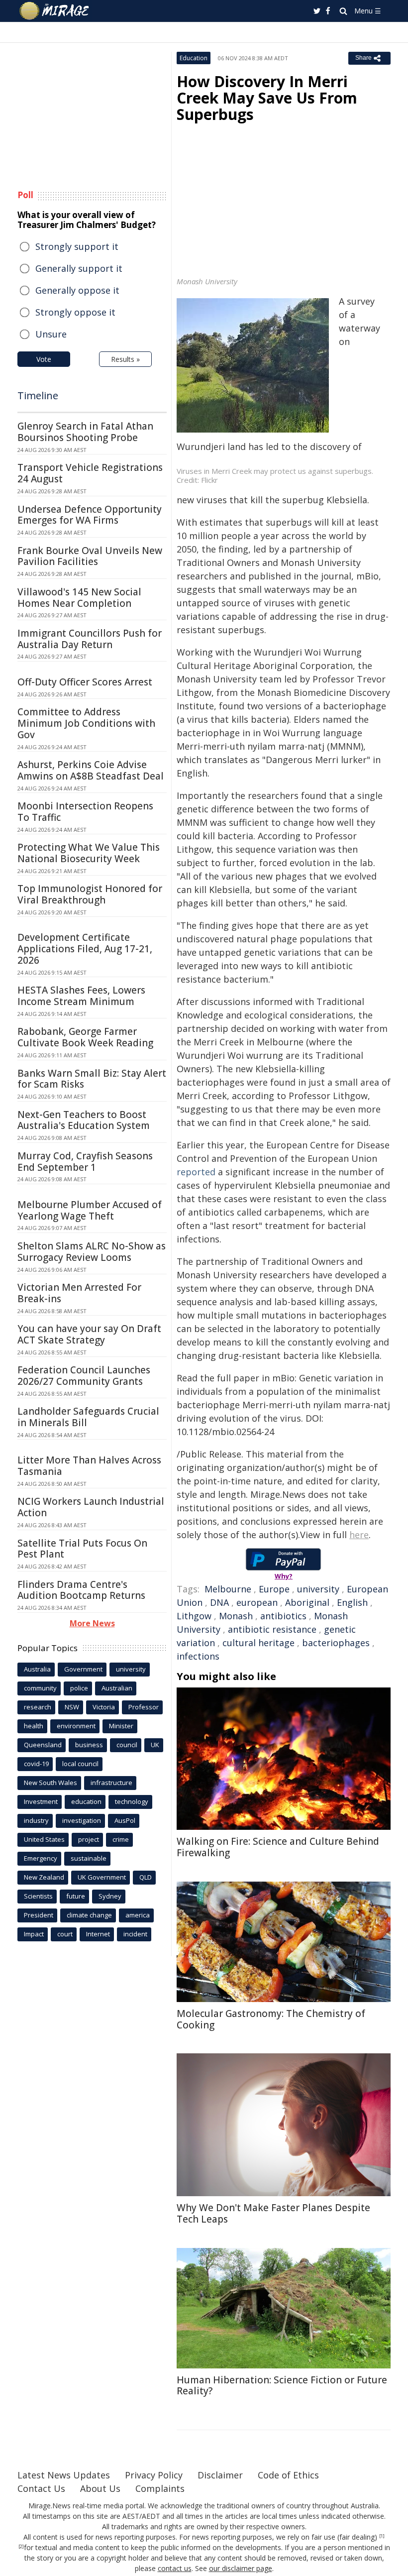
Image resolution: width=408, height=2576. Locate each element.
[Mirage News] (55, 11)
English (352, 1602)
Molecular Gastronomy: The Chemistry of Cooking (271, 2019)
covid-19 (36, 1764)
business (89, 1745)
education (86, 1801)
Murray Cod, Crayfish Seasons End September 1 (85, 1162)
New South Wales (51, 1783)
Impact (34, 1934)
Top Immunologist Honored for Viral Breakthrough (90, 894)
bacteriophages (336, 1643)
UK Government (102, 1877)
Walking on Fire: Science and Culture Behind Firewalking (278, 1847)
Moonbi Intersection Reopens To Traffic (85, 812)
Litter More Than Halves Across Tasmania (89, 1466)
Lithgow (194, 1616)
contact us (175, 2568)
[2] (21, 2547)
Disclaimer (220, 2475)
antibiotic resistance (272, 1629)
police (79, 1688)
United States (44, 1839)
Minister (121, 1726)
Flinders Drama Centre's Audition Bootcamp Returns (81, 1590)
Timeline (38, 395)
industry (36, 1820)
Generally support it (79, 268)
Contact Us (41, 2488)
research (38, 1707)
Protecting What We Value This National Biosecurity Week (89, 853)
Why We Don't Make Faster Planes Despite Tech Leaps (273, 2213)
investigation (82, 1820)
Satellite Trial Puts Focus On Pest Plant (82, 1549)
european (257, 1602)
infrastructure (111, 1783)
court (65, 1934)
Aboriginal (307, 1602)
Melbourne (228, 1589)
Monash (236, 1616)
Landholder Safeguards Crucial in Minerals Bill (88, 1417)
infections (198, 1656)
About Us (100, 2488)
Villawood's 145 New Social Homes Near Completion (79, 598)
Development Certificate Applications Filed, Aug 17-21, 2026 (85, 949)
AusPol (125, 1820)
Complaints (160, 2488)
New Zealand (44, 1877)
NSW (72, 1707)
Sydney (110, 1896)
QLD (146, 1877)
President (39, 1915)
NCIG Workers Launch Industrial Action (91, 1507)
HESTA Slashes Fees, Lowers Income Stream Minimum (81, 996)
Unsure (51, 334)
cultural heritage (258, 1643)
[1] (382, 2536)
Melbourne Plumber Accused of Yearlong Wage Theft (90, 1210)
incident (135, 1934)
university (318, 1589)
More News (92, 1623)
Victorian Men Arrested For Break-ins (79, 1293)
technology (132, 1801)
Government (83, 1669)
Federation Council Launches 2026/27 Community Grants (84, 1376)
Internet (98, 1934)
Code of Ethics (288, 2475)
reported (196, 1172)
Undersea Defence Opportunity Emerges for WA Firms (90, 515)
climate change (89, 1915)
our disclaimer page (241, 2568)
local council (80, 1764)
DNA (219, 1602)
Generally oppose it (77, 290)
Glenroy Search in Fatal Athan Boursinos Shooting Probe (85, 432)
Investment (41, 1801)
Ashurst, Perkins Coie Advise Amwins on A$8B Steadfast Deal (91, 770)
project (89, 1839)
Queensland (43, 1745)
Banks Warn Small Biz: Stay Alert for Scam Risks (92, 1079)
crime (121, 1839)
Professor (144, 1707)
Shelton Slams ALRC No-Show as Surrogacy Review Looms (92, 1252)
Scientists (38, 1896)
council (127, 1745)
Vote (44, 359)
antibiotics (283, 1616)
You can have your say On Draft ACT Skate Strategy (89, 1334)
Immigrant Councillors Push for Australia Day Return (90, 639)
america (138, 1915)
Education (194, 58)
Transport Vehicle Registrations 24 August (90, 473)
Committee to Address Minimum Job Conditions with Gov (86, 723)
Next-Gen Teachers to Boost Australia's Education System (84, 1120)
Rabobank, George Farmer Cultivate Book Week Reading (85, 1037)
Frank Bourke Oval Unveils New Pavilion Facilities (90, 556)
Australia (37, 1669)
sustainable (89, 1858)
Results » (125, 359)
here (359, 1535)
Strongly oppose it (75, 312)
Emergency (41, 1858)
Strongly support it (77, 246)
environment (76, 1726)
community (40, 1688)
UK (155, 1745)
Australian (117, 1688)
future (76, 1896)
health (34, 1726)
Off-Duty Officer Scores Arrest (85, 682)
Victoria (104, 1707)
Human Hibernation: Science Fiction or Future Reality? (282, 2386)
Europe (274, 1589)
